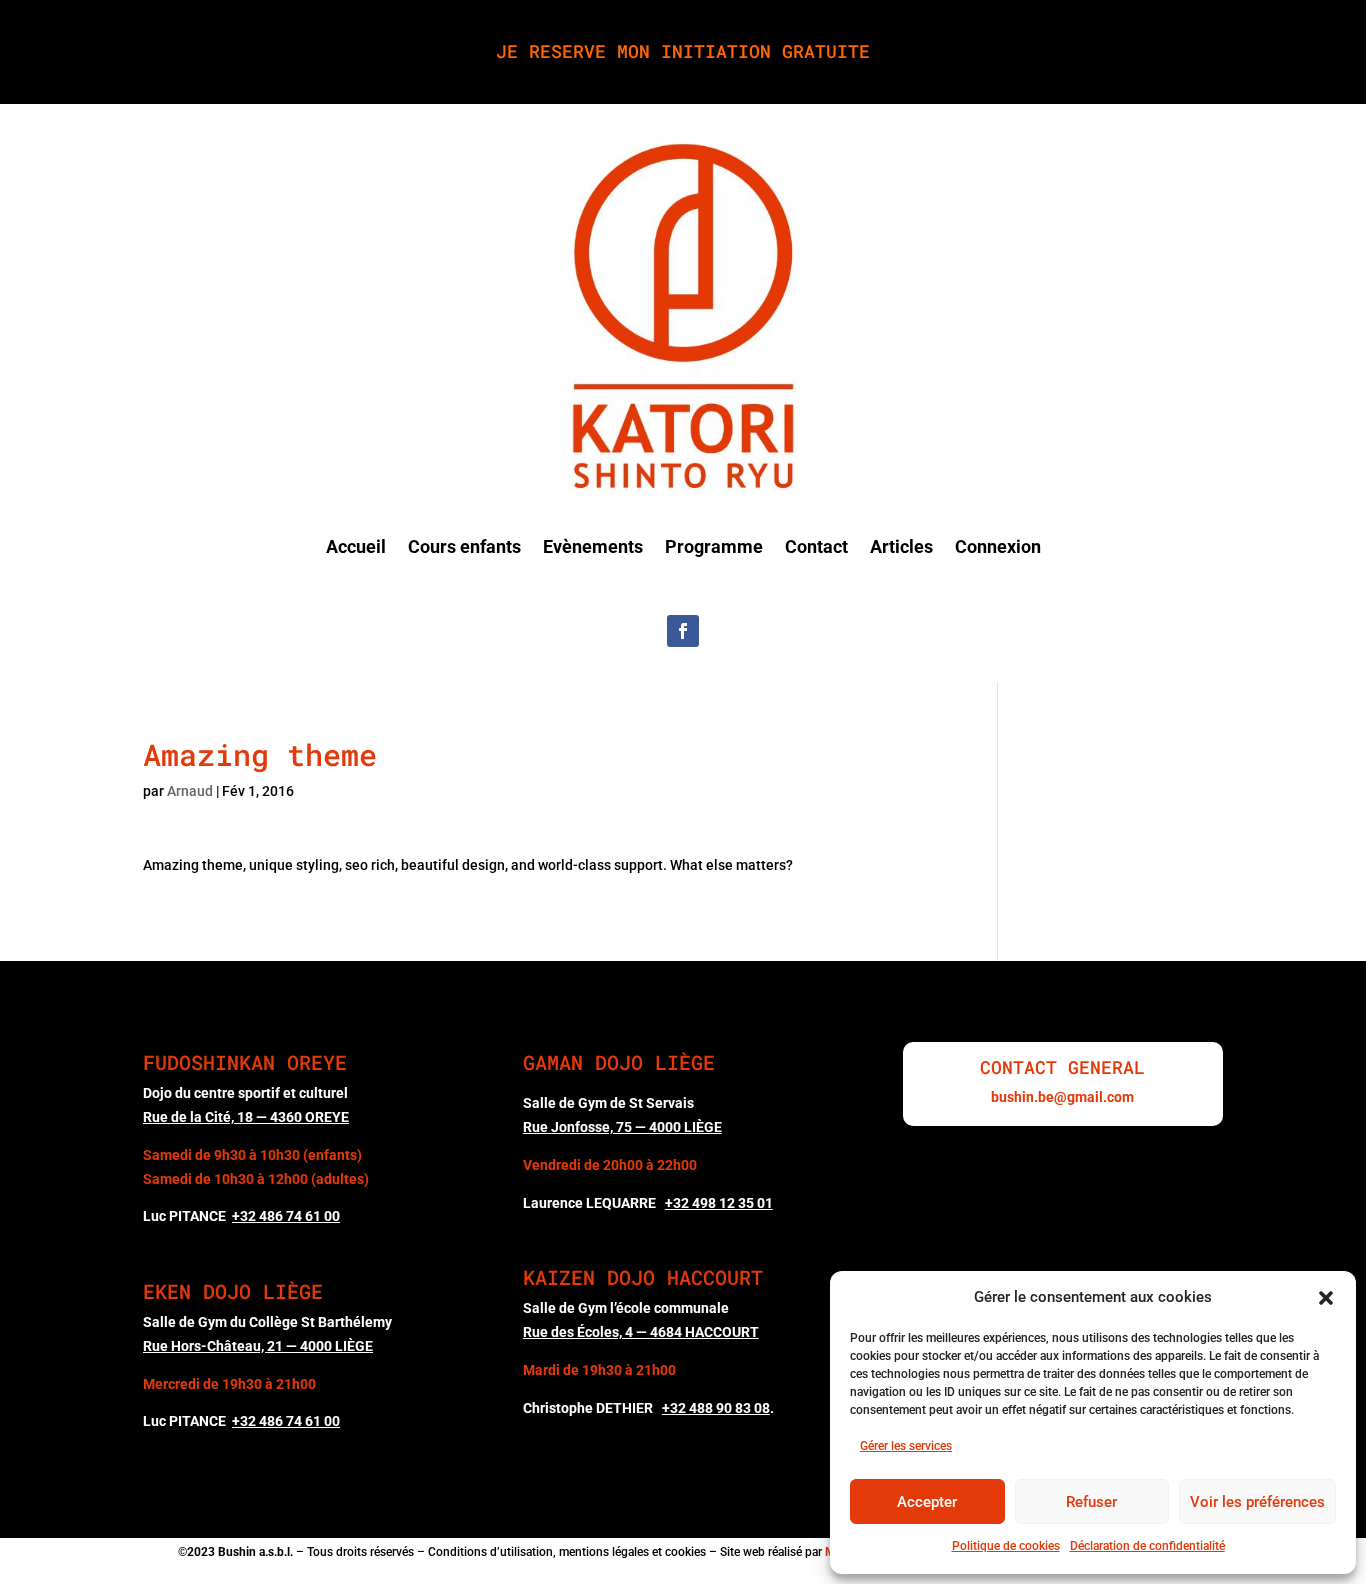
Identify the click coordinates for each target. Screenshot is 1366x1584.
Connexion (998, 546)
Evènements (593, 546)
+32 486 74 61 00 (286, 1421)
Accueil (356, 546)
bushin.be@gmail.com (1062, 1097)
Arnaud (190, 791)
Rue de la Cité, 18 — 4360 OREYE (246, 1117)
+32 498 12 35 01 (719, 1203)
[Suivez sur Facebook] (683, 631)
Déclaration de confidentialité (1147, 1546)
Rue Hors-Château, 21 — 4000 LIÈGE (258, 1346)
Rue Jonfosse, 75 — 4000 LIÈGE (622, 1127)
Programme (714, 546)
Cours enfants (464, 546)
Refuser (1091, 1502)
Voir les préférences (1257, 1502)
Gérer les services (906, 1446)
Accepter (927, 1502)
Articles (901, 546)
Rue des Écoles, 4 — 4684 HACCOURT (641, 1332)
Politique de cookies (1006, 1546)
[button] (1326, 1298)
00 (286, 1216)
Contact (816, 546)
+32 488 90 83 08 (716, 1408)
